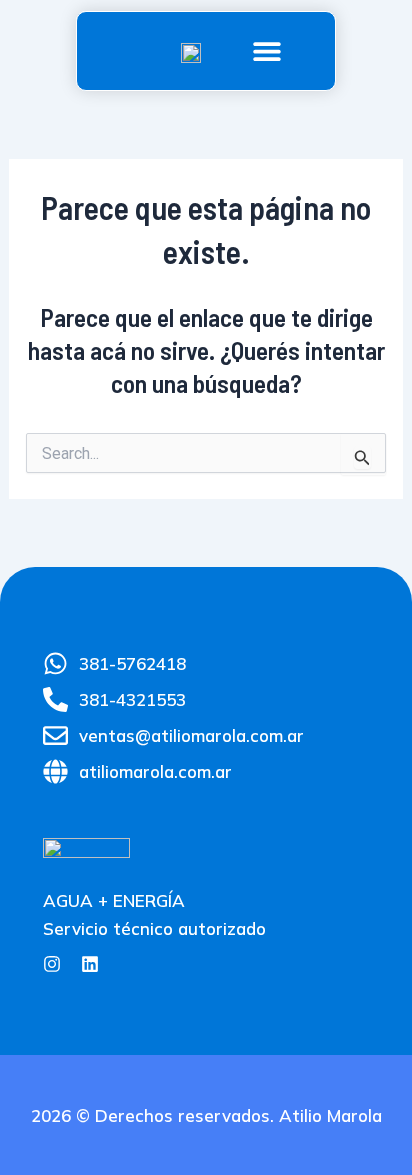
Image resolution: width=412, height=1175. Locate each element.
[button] (266, 51)
